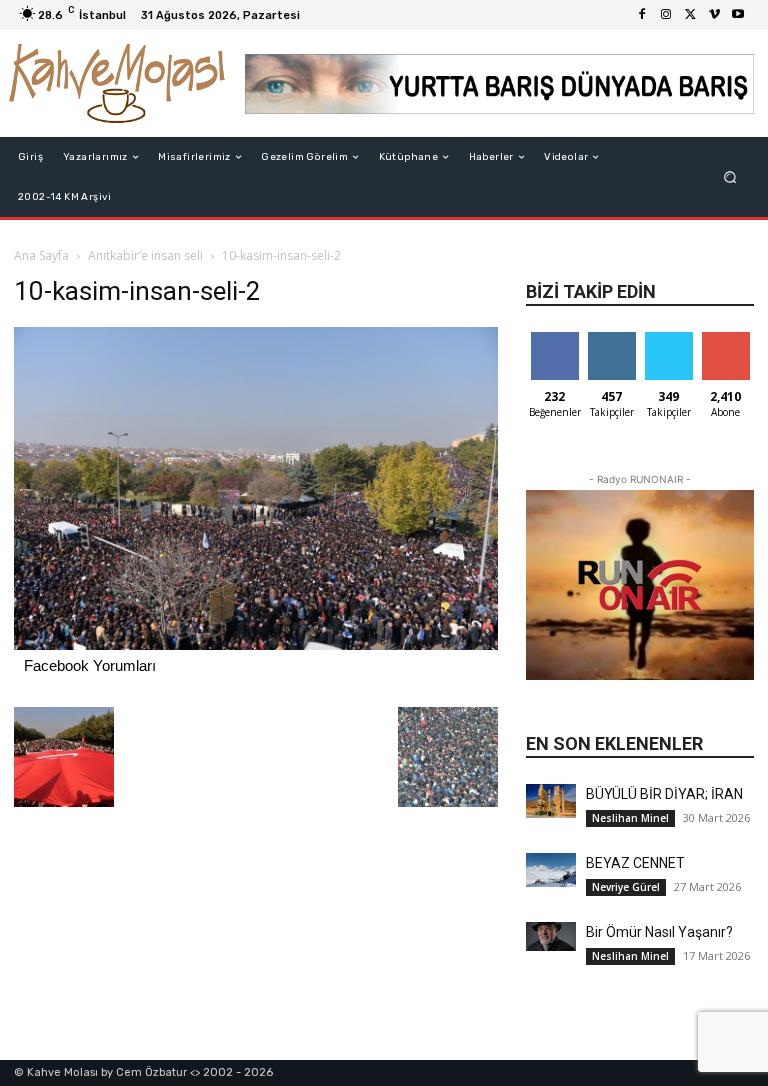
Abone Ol (725, 339)
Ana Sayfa (41, 255)
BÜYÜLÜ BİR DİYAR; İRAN (664, 794)
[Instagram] (666, 15)
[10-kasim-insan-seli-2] (256, 644)
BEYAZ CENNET (635, 863)
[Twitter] (690, 15)
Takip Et (611, 339)
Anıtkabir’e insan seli (145, 255)
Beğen (555, 339)
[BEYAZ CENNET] (551, 869)
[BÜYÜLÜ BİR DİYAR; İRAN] (551, 800)
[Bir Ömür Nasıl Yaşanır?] (551, 936)
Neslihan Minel (630, 818)
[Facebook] (642, 15)
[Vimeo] (714, 15)
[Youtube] (738, 15)
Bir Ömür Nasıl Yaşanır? (659, 932)
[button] (730, 177)
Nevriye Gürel (626, 887)
